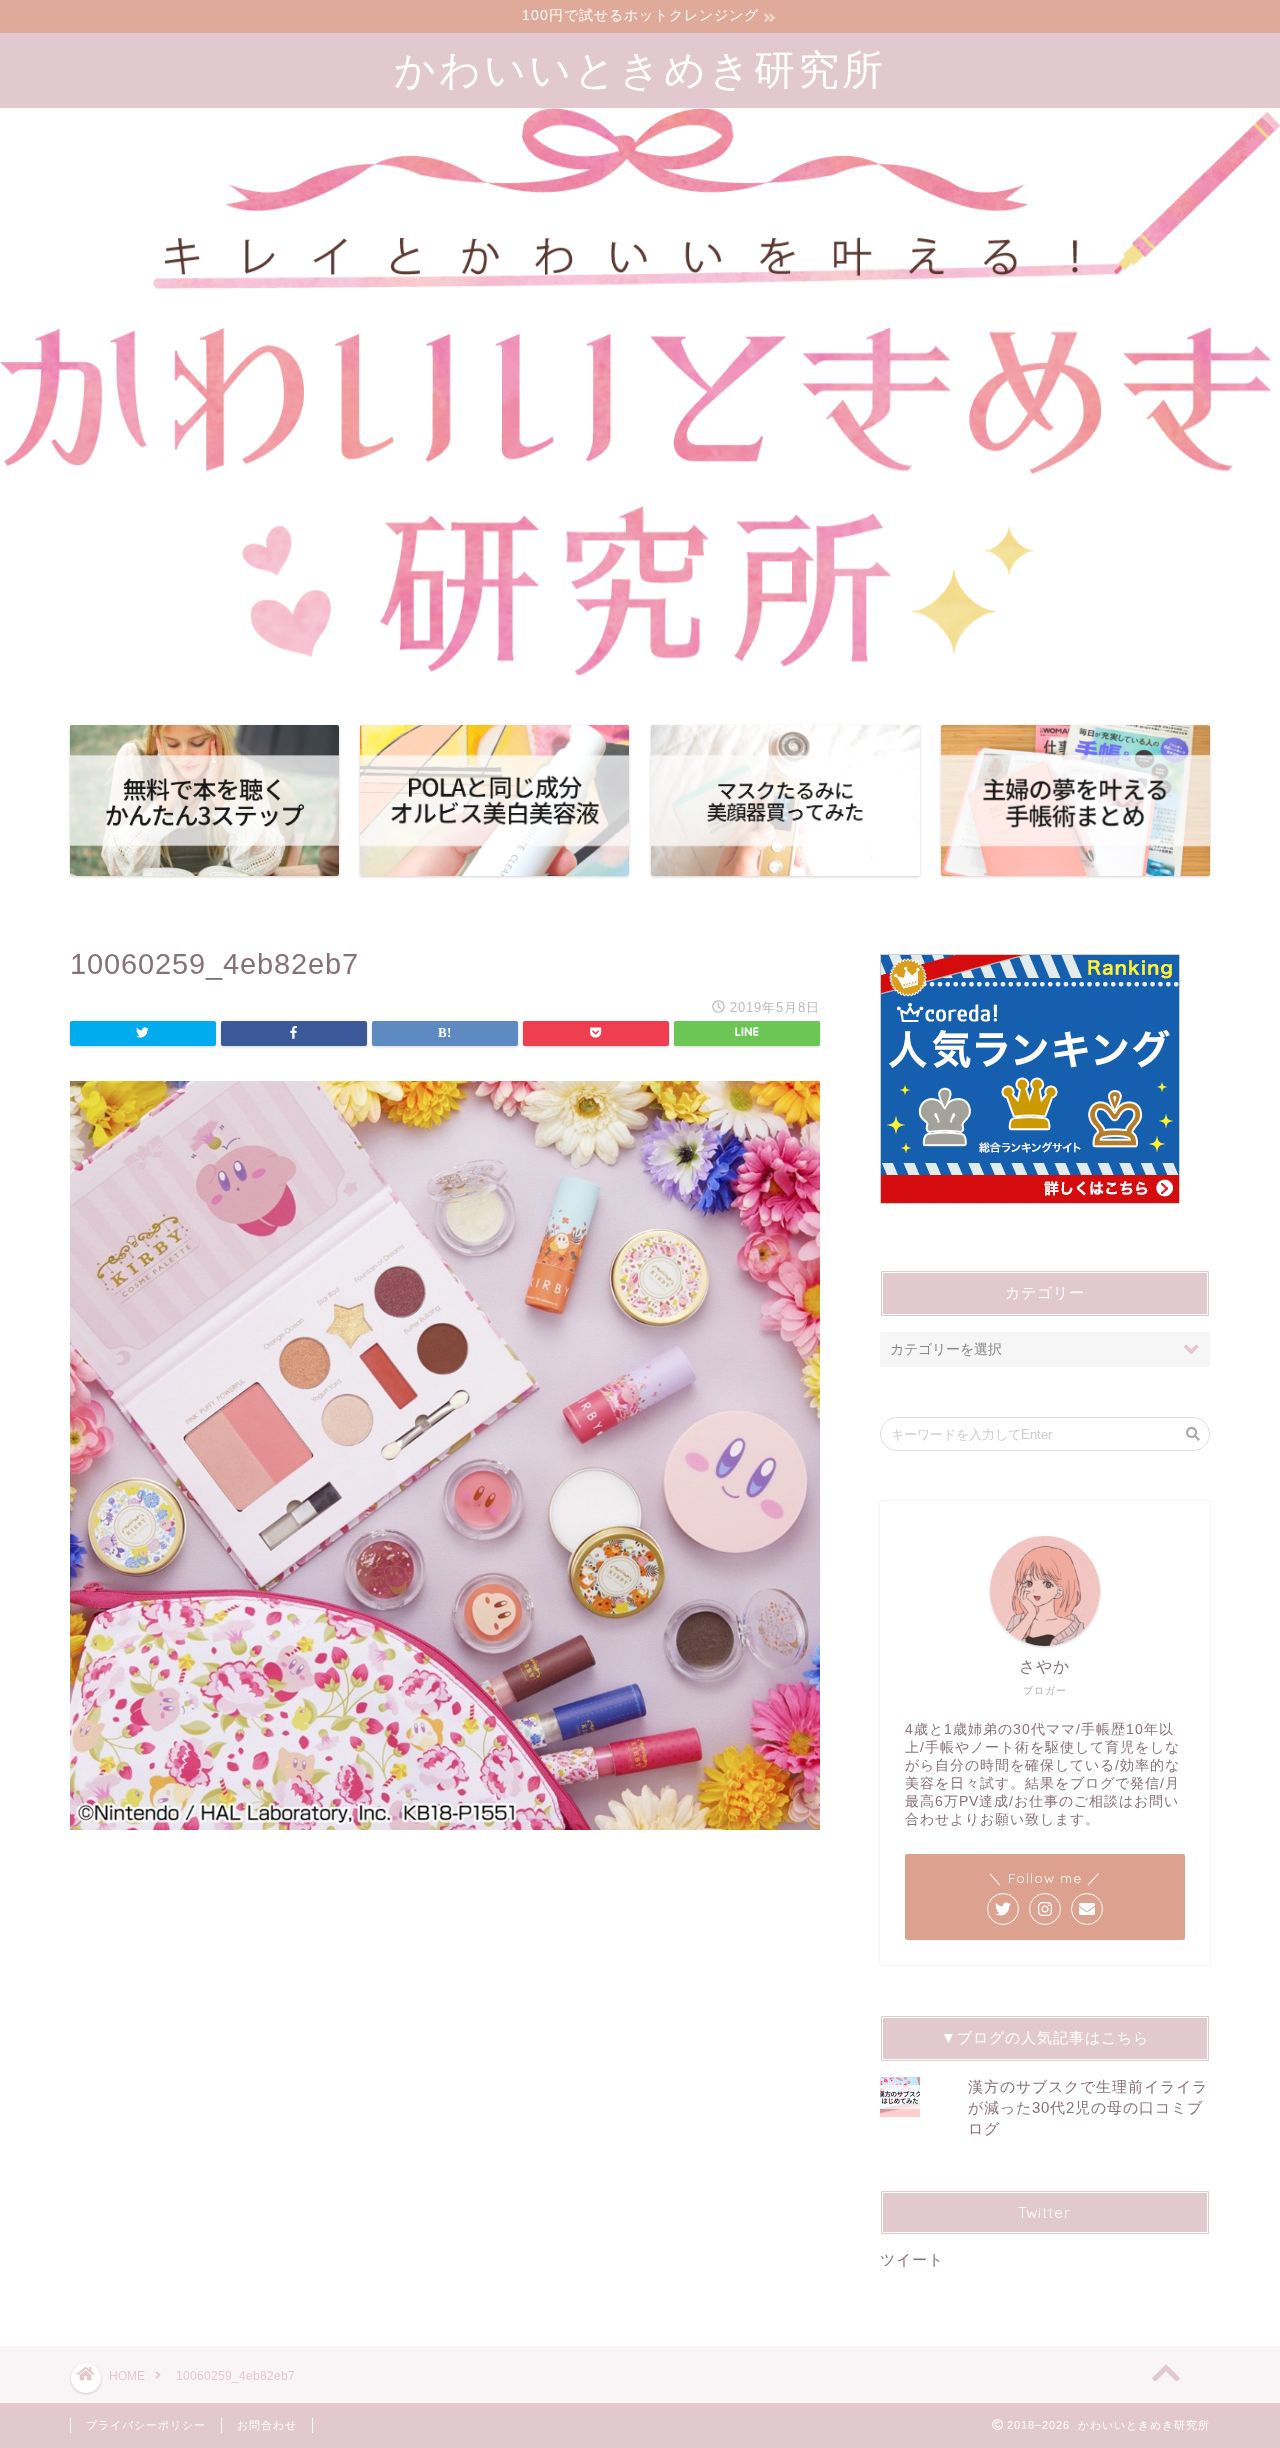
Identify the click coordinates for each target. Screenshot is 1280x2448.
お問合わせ (267, 2425)
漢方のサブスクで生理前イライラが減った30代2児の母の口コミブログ (1088, 2107)
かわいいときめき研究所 (640, 68)
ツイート (912, 2259)
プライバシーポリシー (146, 2425)
